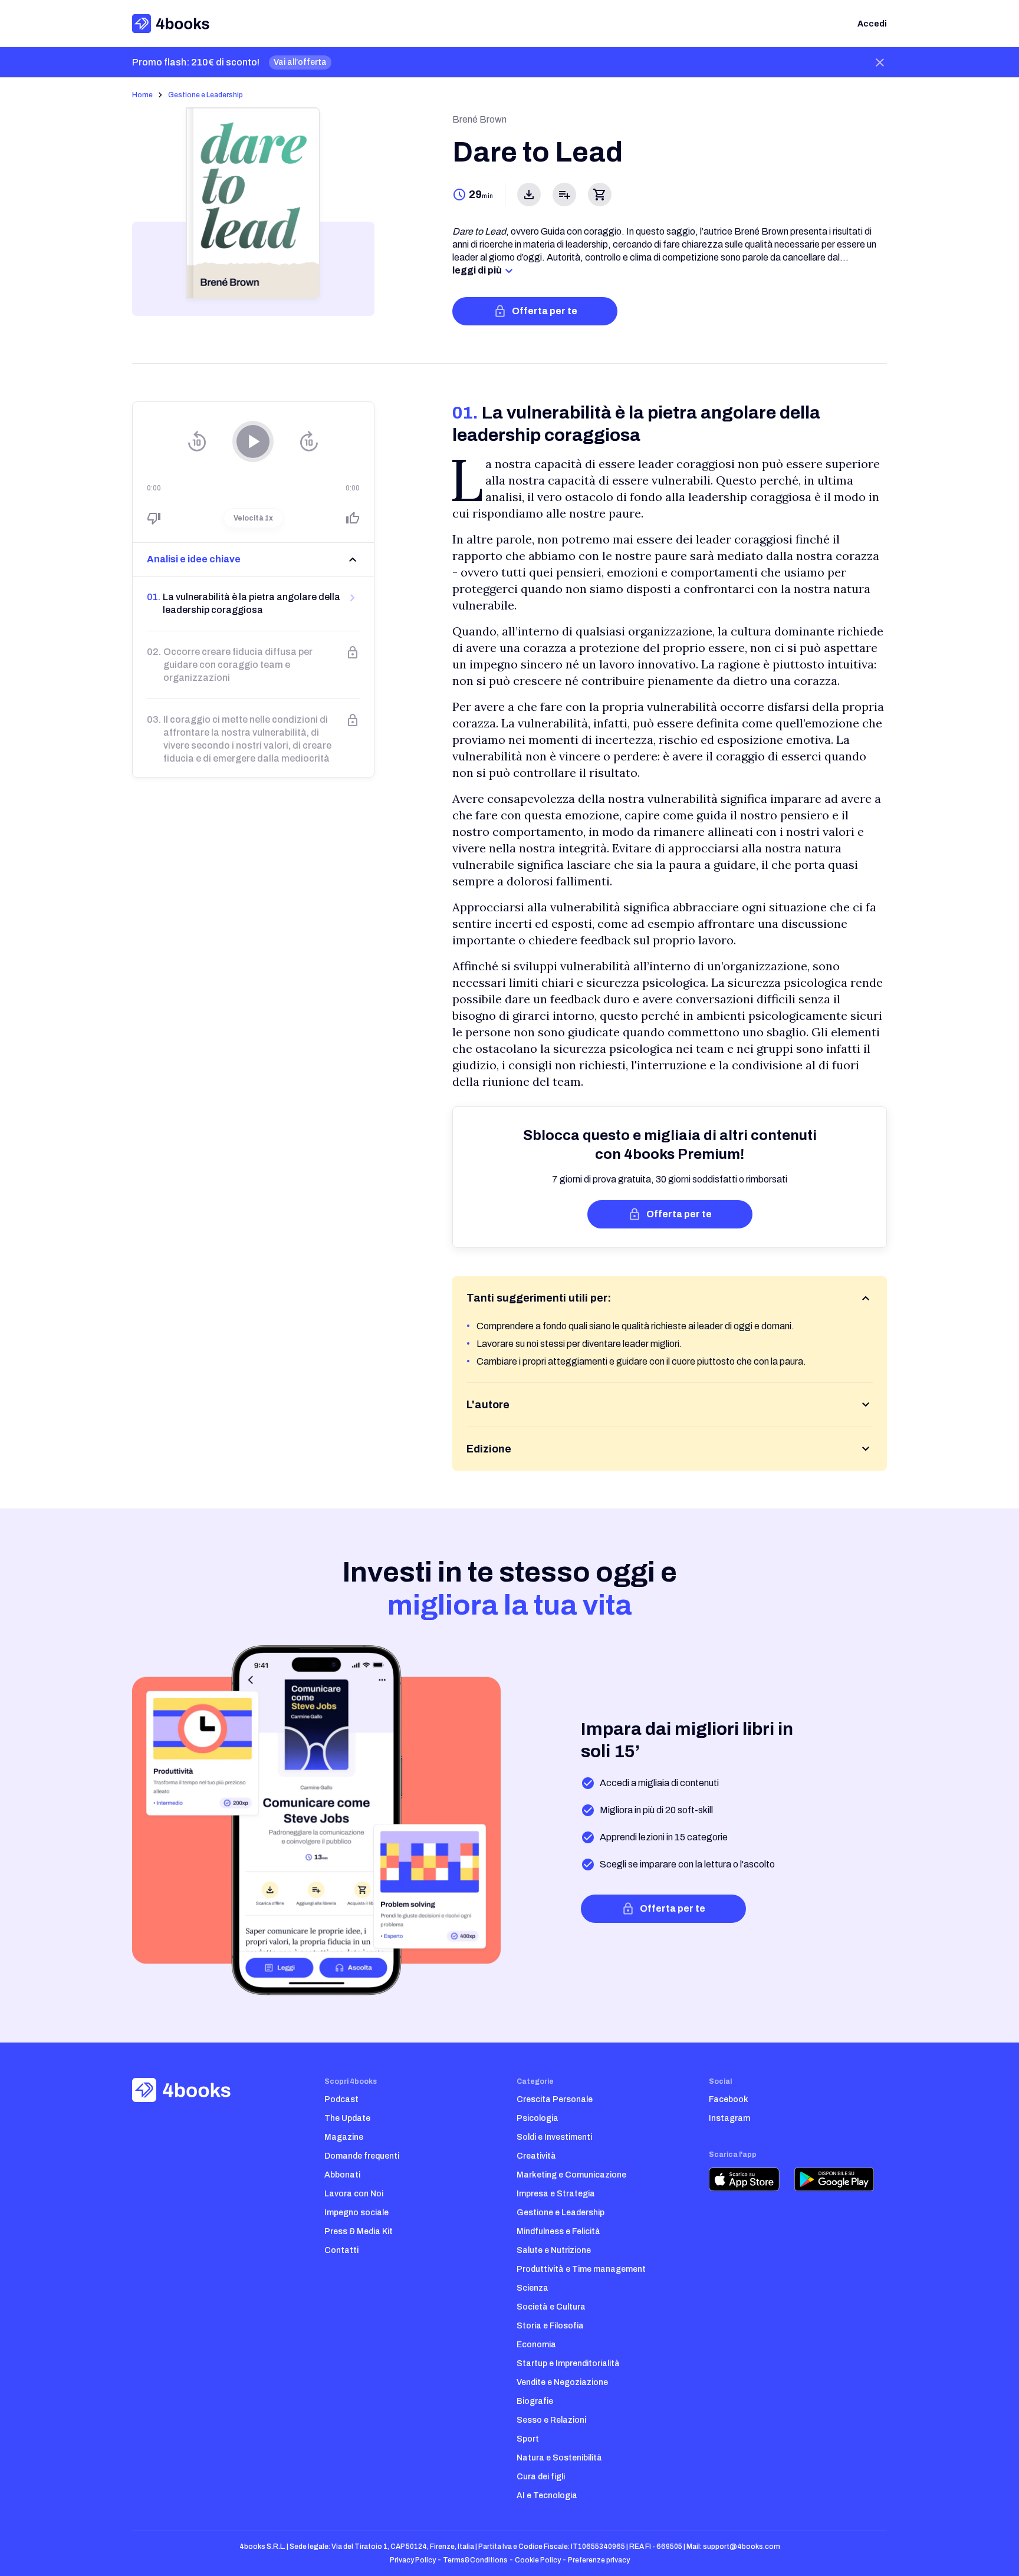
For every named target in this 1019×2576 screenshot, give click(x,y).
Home (142, 95)
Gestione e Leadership (206, 95)
